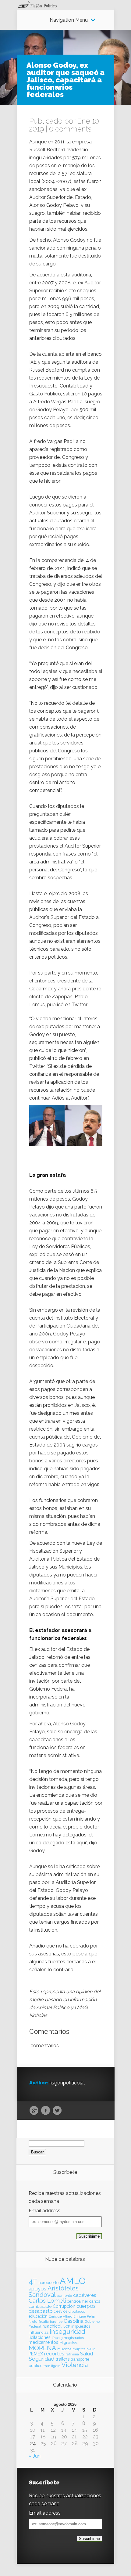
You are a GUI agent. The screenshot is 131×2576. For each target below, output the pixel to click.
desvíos (61, 2311)
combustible (40, 2306)
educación (38, 2316)
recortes (54, 2354)
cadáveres (85, 2295)
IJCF (66, 2326)
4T (33, 2282)
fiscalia (44, 2322)
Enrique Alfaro (60, 2316)
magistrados (74, 2338)
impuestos (81, 2326)
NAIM (91, 2349)
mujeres (79, 2349)
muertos (64, 2349)
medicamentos (43, 2342)
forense (56, 2322)
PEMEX (36, 2354)
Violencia (75, 2365)
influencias (39, 2332)
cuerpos (86, 2306)
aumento (64, 2296)
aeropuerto (49, 2283)
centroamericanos (83, 2301)
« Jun (35, 2456)
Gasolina (74, 2321)
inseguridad (67, 2332)
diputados (77, 2311)
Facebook (46, 2111)
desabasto (41, 2311)
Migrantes (68, 2342)
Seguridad (41, 2359)
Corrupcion (64, 2306)
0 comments (70, 129)
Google (34, 2111)
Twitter (57, 2111)
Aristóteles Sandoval (54, 2291)
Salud (87, 2354)
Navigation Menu (69, 20)
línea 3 (57, 2338)
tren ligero (52, 2366)
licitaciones (40, 2337)
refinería (72, 2354)
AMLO (73, 2281)
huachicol (52, 2326)
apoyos (37, 2289)
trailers (62, 2359)
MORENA (42, 2348)
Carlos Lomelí (47, 2300)
